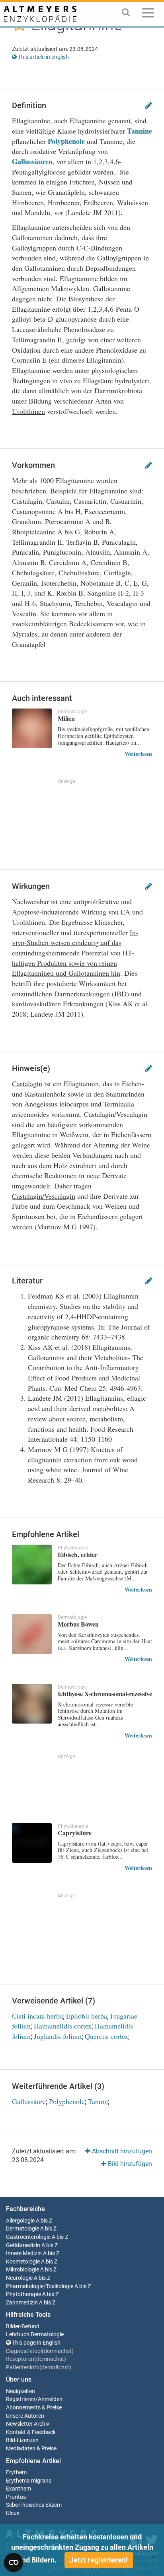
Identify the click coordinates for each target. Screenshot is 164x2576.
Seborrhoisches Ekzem (34, 2505)
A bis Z (44, 2221)
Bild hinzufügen (129, 2164)
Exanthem (19, 2489)
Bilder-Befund (23, 2327)
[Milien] (32, 728)
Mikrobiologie (22, 2270)
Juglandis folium (58, 2036)
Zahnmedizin (22, 2303)
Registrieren (21, 2399)
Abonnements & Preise (34, 2408)
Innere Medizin (24, 2253)
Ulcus (13, 2513)
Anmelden (50, 2399)
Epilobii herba (87, 2016)
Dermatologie (22, 2229)
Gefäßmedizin (23, 2245)
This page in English (36, 2343)
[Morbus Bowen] (32, 1634)
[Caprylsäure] (32, 1843)
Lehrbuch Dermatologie (35, 2334)
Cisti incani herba (37, 2016)
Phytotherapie (23, 2294)
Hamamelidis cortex (63, 2026)
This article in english (43, 57)
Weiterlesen (138, 754)
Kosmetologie (23, 2262)
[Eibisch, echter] (32, 1565)
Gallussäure (29, 2101)
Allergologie (20, 2221)
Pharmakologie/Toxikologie (40, 2286)
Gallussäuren (32, 161)
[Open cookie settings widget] (14, 2562)
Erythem (16, 2472)
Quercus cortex (106, 2036)
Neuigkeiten (20, 2391)
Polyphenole (66, 141)
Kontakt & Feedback (31, 2432)
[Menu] (148, 14)
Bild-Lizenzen (22, 2440)
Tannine (140, 131)
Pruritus (16, 2497)
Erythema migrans (29, 2481)
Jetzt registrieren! (99, 2560)
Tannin (98, 2101)
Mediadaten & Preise (31, 2449)
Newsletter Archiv (28, 2424)
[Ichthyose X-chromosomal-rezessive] (32, 1704)
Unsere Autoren (25, 2416)
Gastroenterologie (28, 2237)
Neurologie (19, 2278)
